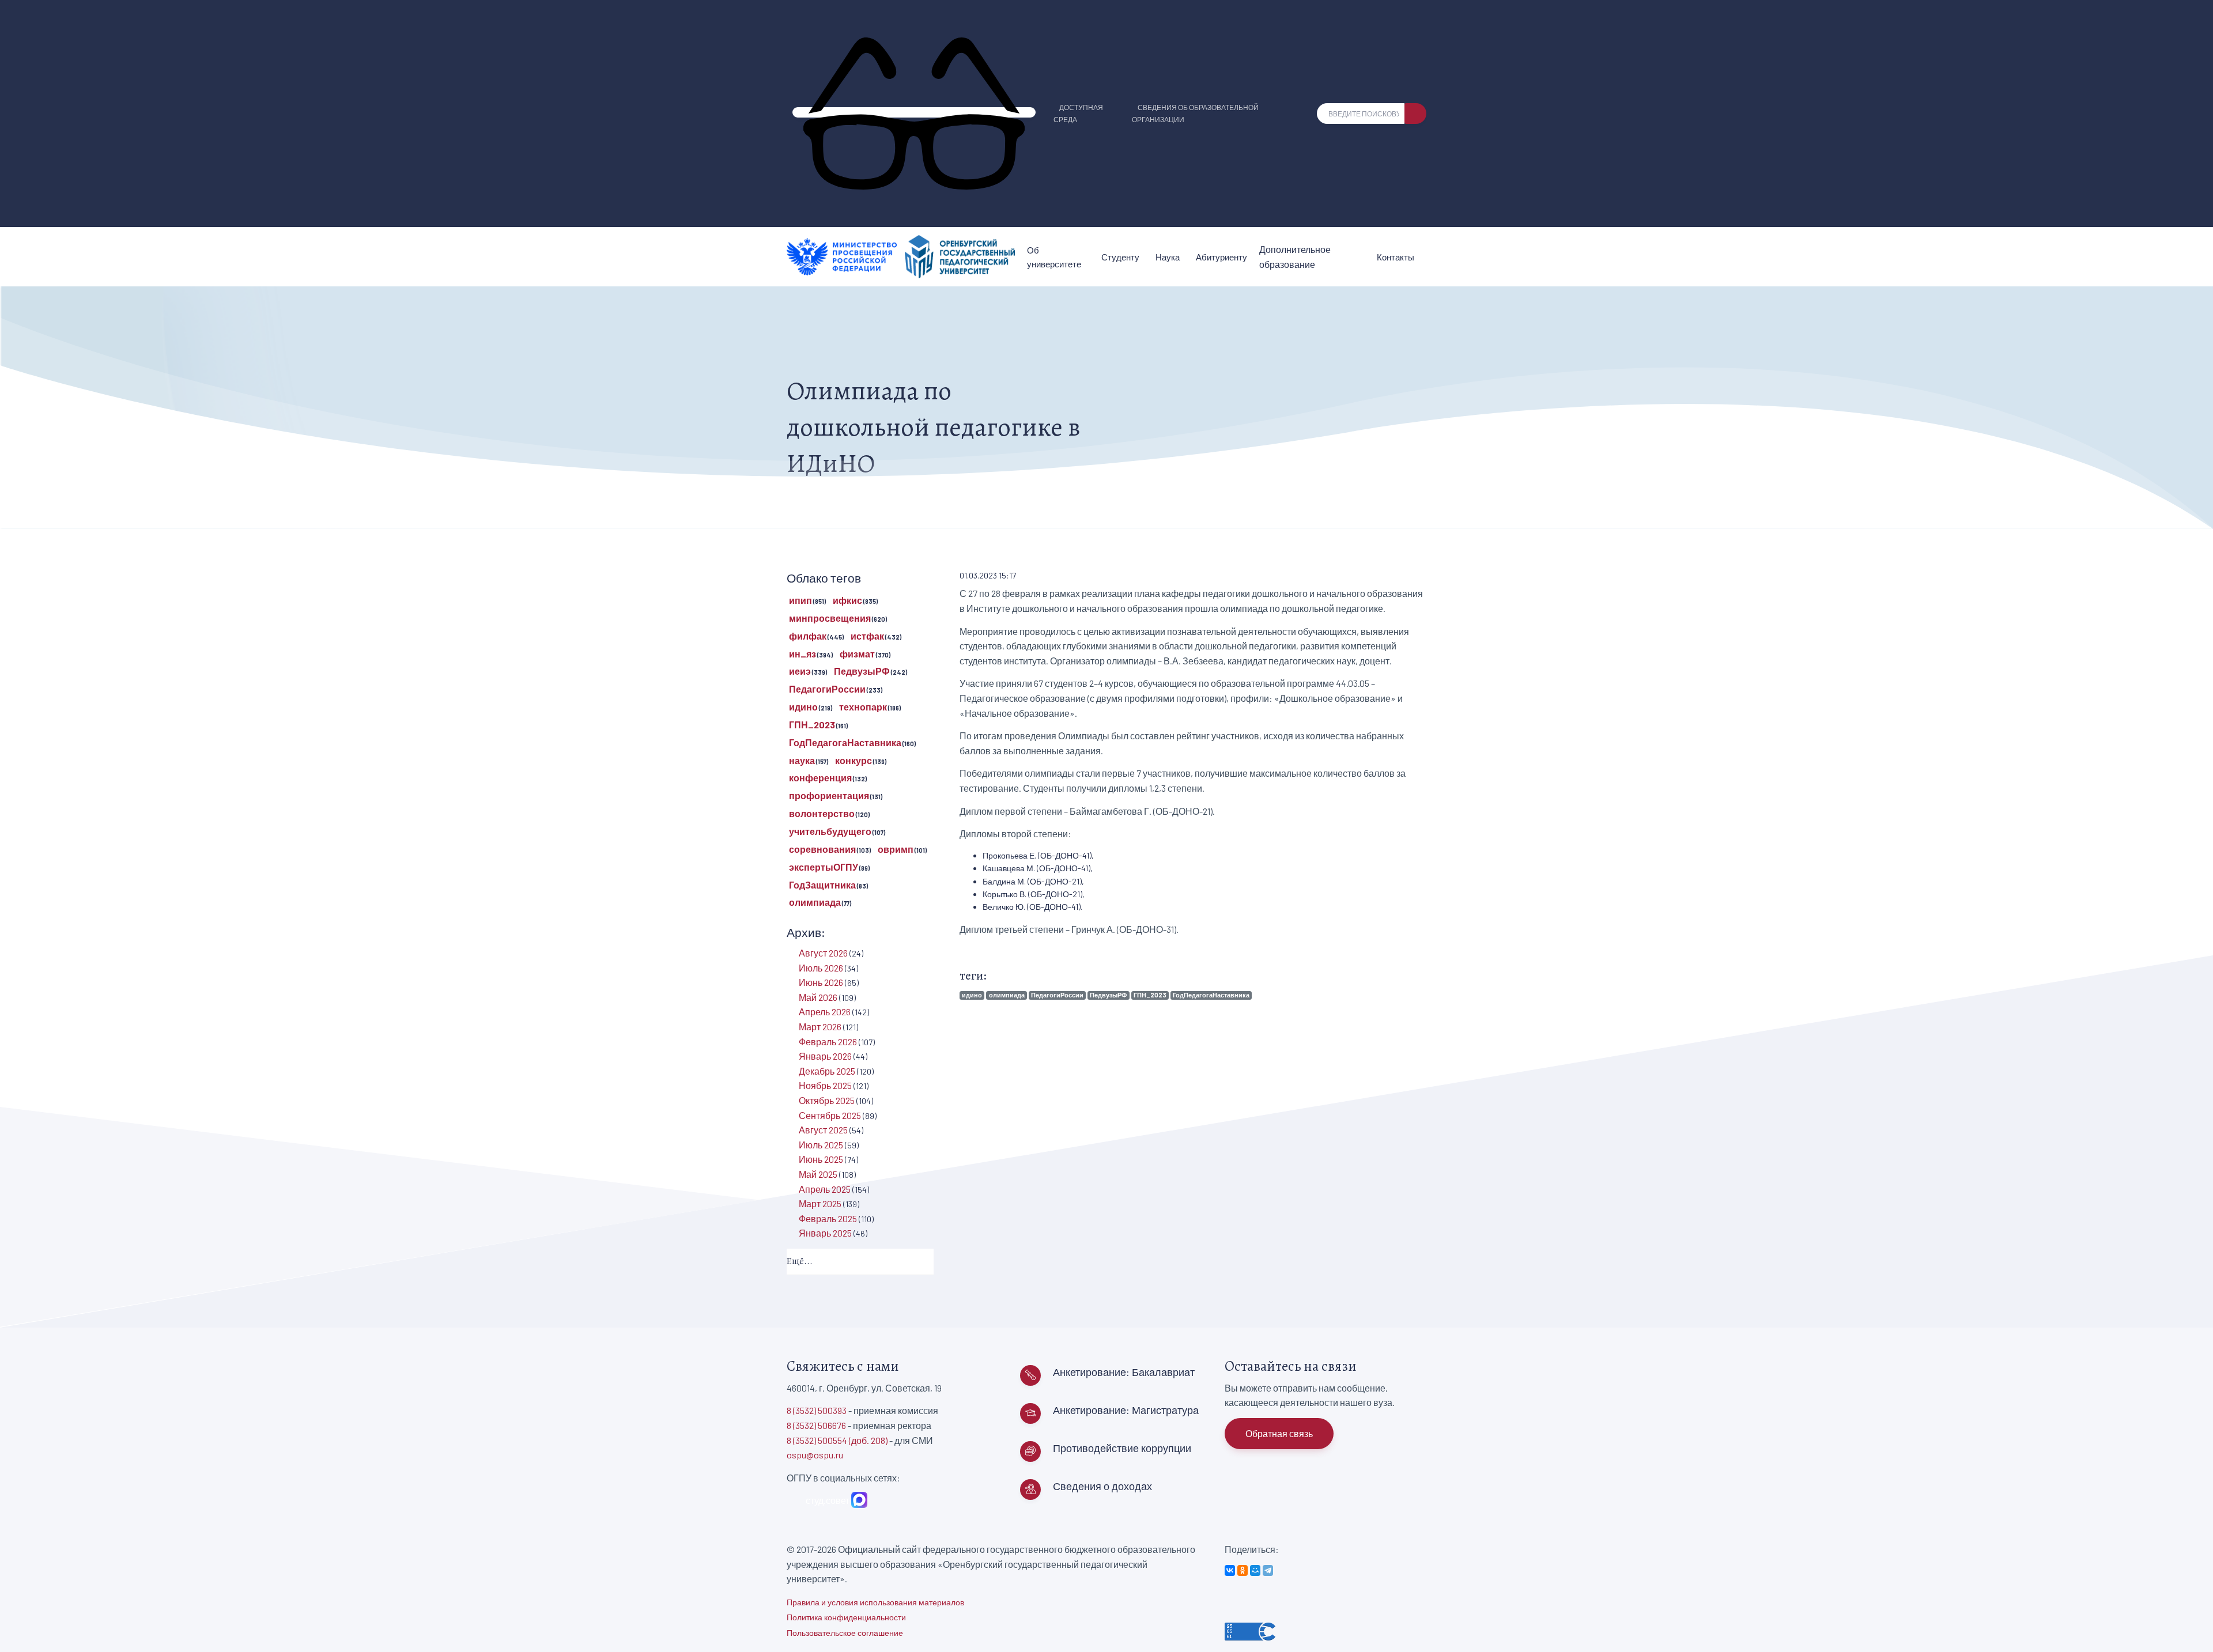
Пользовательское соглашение (845, 1633)
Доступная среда (1078, 113)
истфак (867, 636)
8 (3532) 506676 (816, 1425)
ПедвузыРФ (1108, 995)
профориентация (829, 795)
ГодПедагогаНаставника (1211, 995)
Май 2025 (818, 1174)
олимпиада (1007, 995)
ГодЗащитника (822, 885)
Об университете (1054, 257)
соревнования (822, 849)
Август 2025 (823, 1130)
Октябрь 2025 (827, 1100)
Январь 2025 (825, 1233)
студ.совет (826, 1500)
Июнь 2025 (821, 1159)
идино (972, 995)
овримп (896, 849)
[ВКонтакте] (1230, 1570)
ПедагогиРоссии (1057, 995)
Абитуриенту (1221, 257)
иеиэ (800, 671)
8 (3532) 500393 (817, 1410)
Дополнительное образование (1295, 257)
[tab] (860, 1262)
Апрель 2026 (825, 1012)
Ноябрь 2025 (825, 1085)
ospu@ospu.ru (815, 1455)
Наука (1168, 257)
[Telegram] (1268, 1570)
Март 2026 (820, 1027)
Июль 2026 (821, 968)
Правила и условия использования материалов (875, 1602)
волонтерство (822, 813)
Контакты (1396, 257)
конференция (820, 778)
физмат (857, 654)
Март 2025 (820, 1203)
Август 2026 (823, 953)
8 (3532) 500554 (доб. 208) (837, 1440)
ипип (800, 600)
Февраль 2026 (828, 1042)
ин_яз (803, 654)
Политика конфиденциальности (846, 1617)
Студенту (1120, 257)
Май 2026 (818, 997)
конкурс (854, 760)
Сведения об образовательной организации (1195, 113)
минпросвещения (830, 618)
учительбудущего (830, 831)
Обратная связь (1279, 1433)
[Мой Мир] (1255, 1570)
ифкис (847, 600)
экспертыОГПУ (824, 867)
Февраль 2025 (828, 1218)
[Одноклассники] (1243, 1570)
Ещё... (800, 1261)
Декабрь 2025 (827, 1071)
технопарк (863, 707)
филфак (808, 636)
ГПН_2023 (1150, 995)
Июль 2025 (821, 1145)
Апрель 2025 (825, 1189)
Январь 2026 (825, 1056)
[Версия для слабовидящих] (914, 112)
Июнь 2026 (821, 982)
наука (802, 760)
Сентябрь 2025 (830, 1115)
